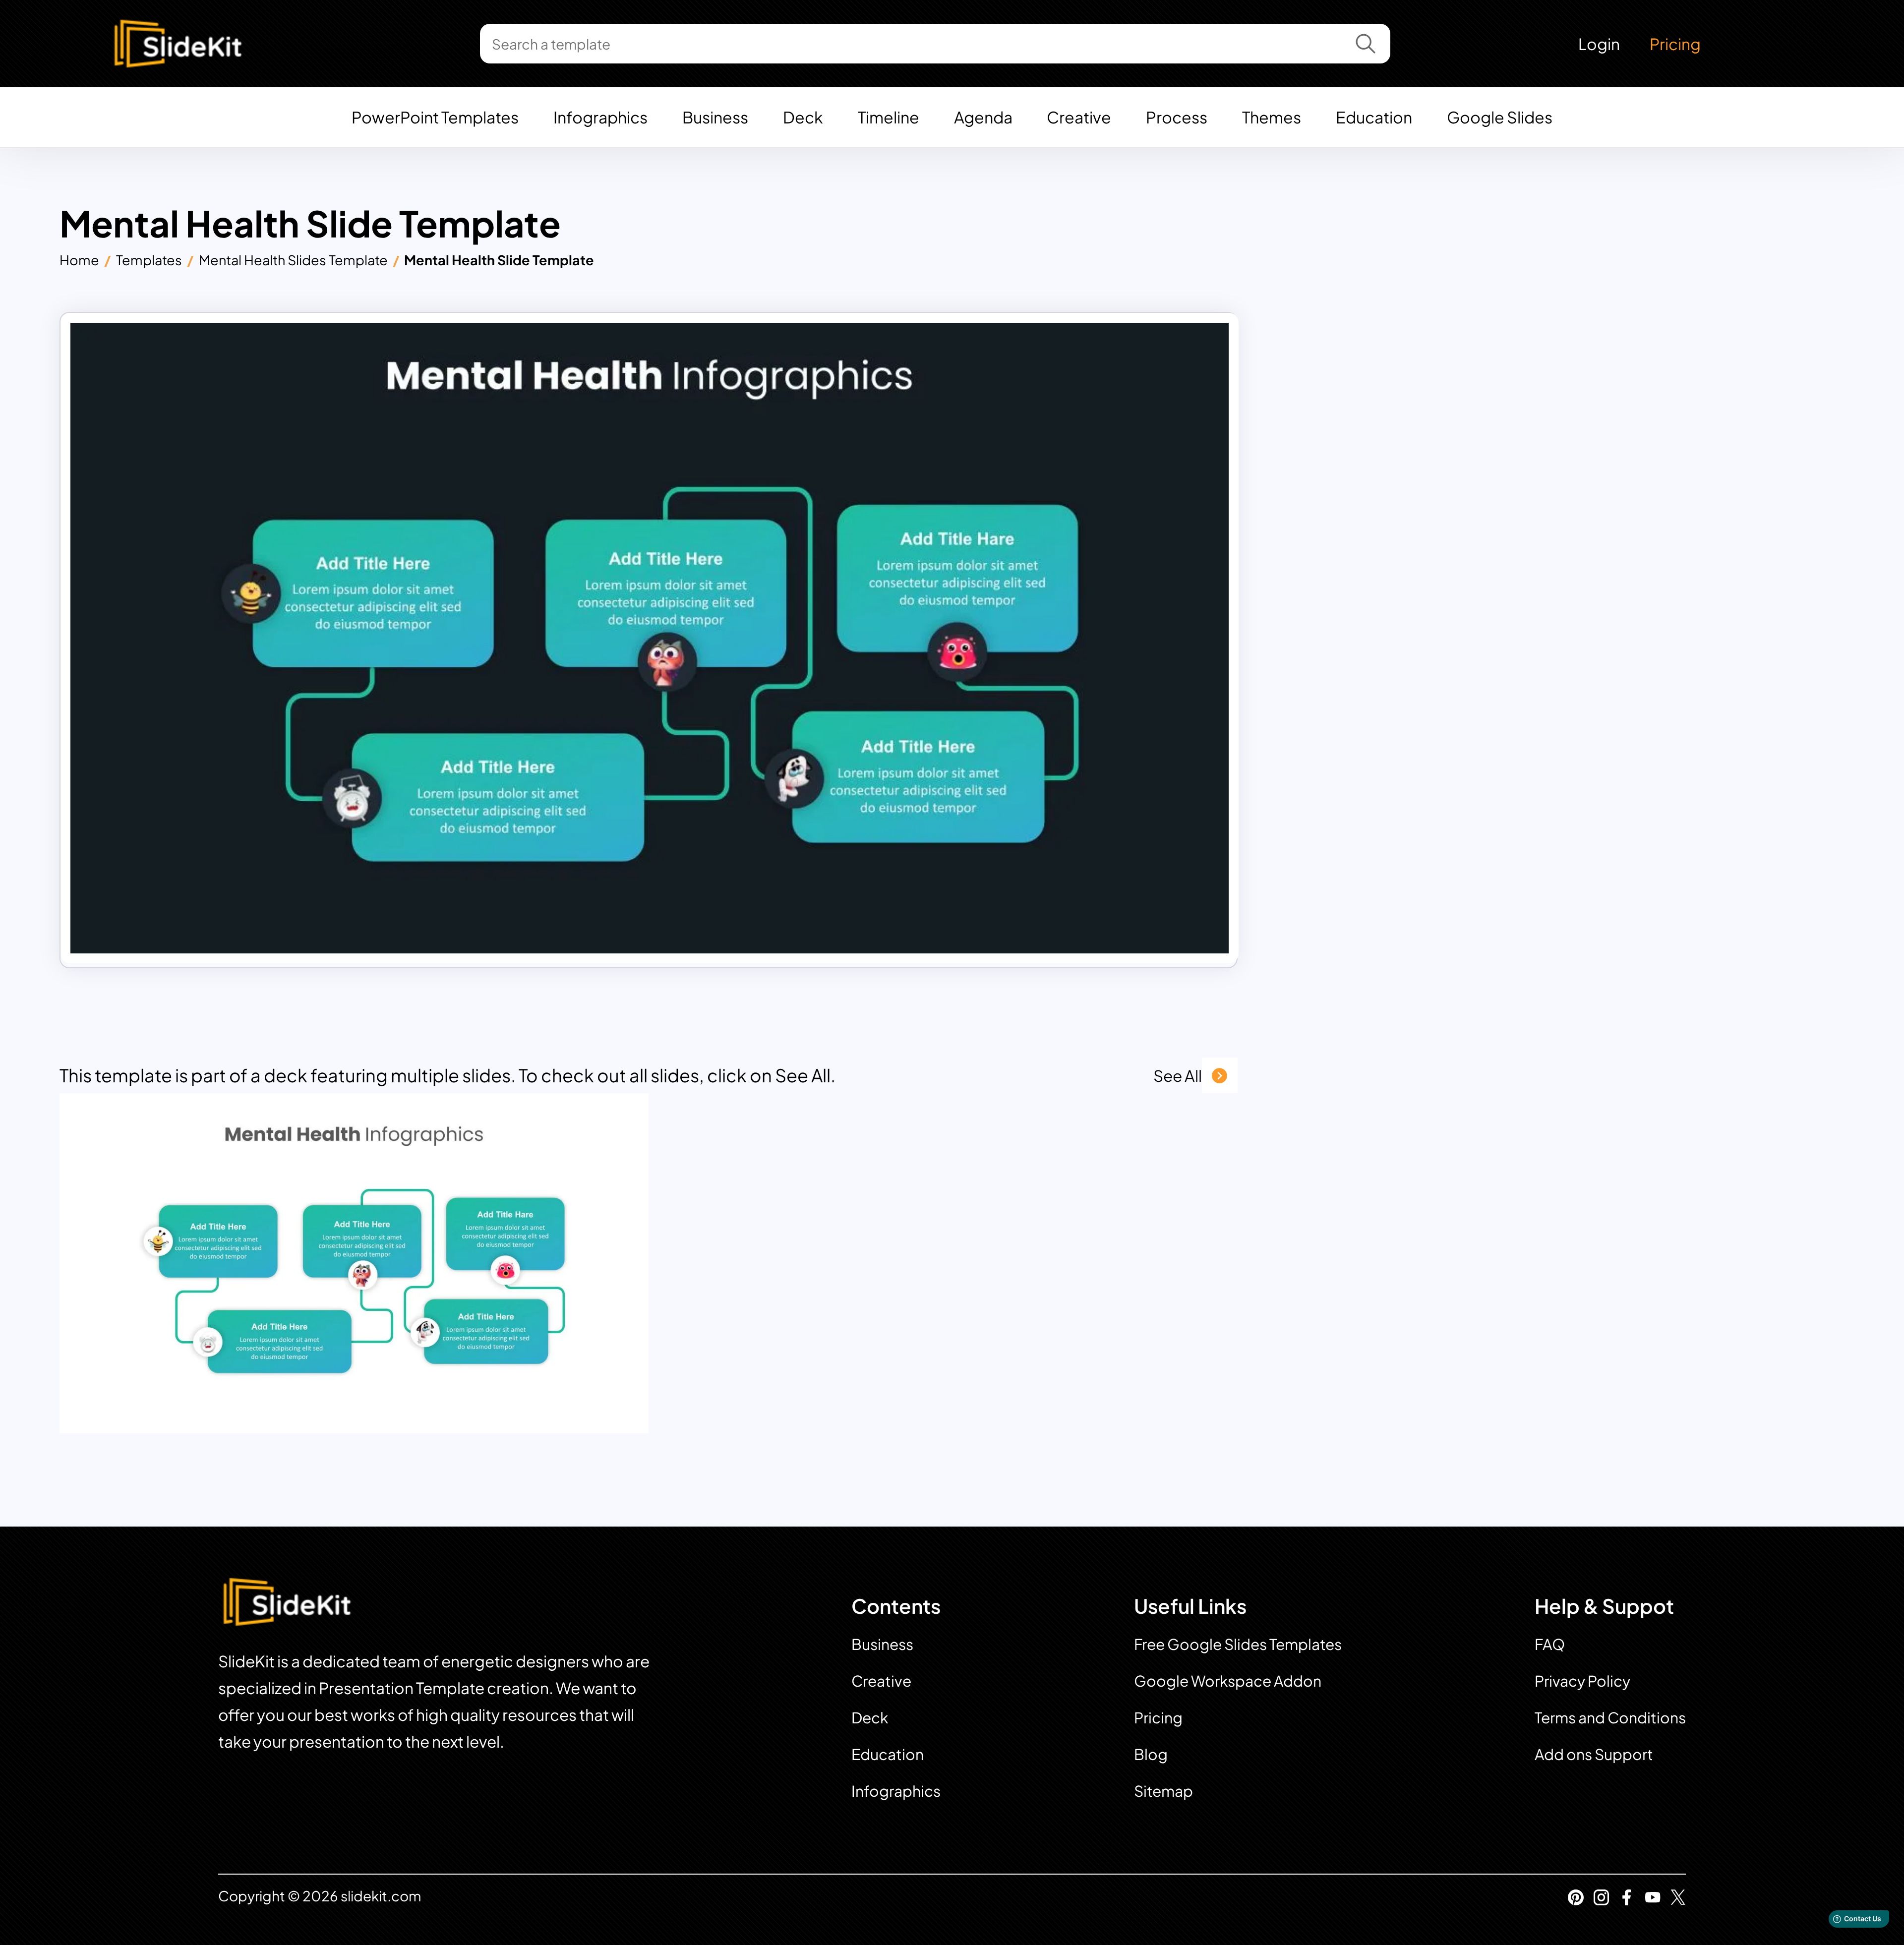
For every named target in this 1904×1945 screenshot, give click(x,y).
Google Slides (1500, 117)
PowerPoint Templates (435, 117)
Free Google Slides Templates (1238, 1644)
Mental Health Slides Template (293, 260)
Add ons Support (1594, 1754)
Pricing (1675, 44)
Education (1374, 117)
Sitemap (1163, 1791)
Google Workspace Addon (1228, 1681)
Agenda (983, 117)
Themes (1272, 117)
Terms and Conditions (1610, 1717)
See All (1178, 1075)
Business (715, 117)
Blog (1151, 1754)
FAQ (1550, 1644)
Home (79, 260)
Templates (149, 260)
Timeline (889, 117)
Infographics (600, 117)
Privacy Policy (1582, 1681)
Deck (803, 117)
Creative (1079, 117)
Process (1177, 117)
